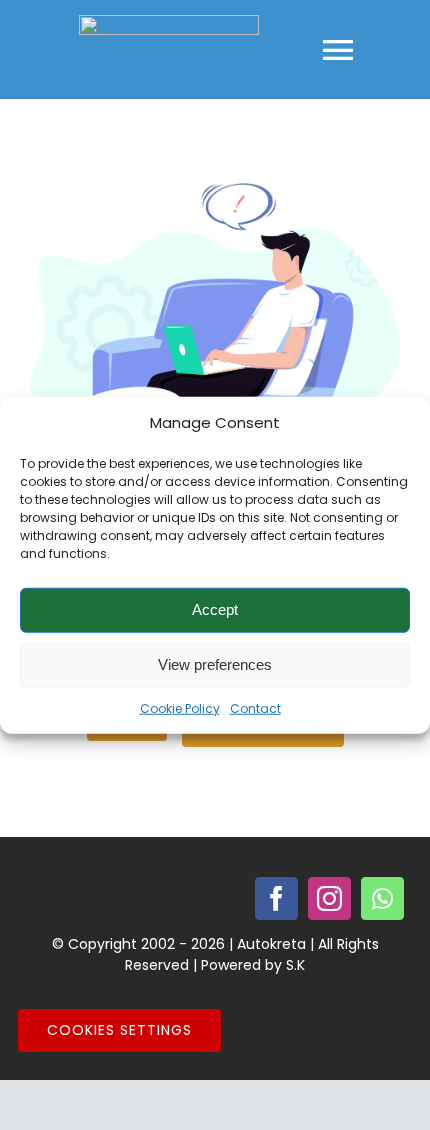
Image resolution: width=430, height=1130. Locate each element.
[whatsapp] (382, 898)
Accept (215, 609)
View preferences (215, 664)
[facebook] (276, 898)
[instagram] (329, 898)
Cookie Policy (180, 707)
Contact (255, 707)
